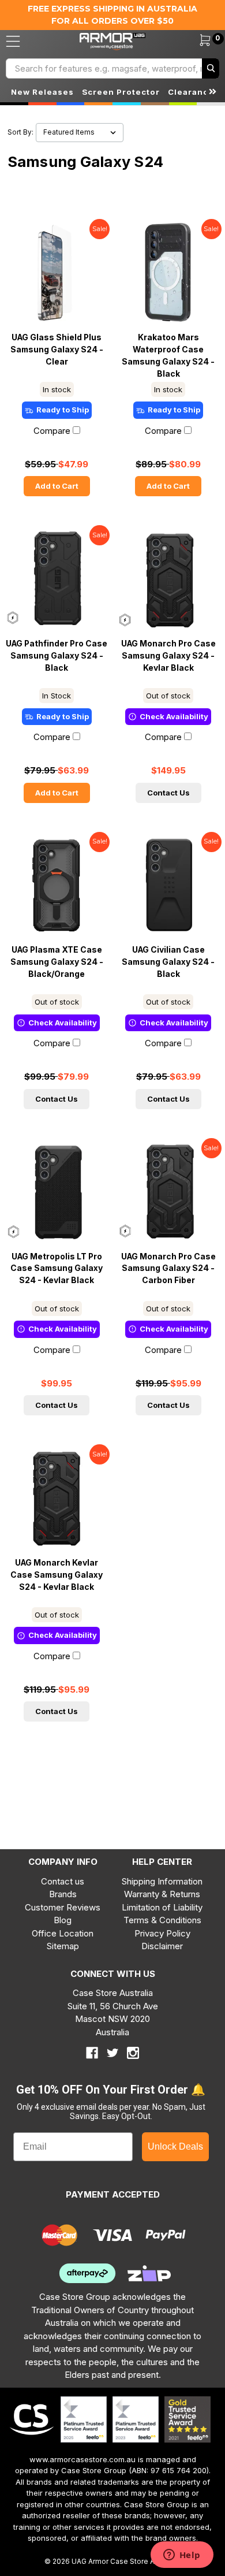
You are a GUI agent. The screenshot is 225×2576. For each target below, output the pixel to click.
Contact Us (168, 793)
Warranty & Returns (162, 1894)
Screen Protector (121, 92)
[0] (198, 42)
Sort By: (20, 132)
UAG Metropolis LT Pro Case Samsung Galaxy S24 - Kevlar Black (57, 1269)
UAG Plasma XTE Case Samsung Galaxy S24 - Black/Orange (57, 962)
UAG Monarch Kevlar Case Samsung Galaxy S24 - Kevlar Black (57, 1575)
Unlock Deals (175, 2146)
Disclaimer (162, 1946)
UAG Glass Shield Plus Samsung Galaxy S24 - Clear (57, 350)
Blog (63, 1920)
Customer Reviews (63, 1907)
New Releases (42, 92)
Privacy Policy (162, 1933)
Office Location (63, 1933)
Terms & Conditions (162, 1920)
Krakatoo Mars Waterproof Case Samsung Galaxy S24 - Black (168, 355)
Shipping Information (162, 1881)
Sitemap (63, 1946)
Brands (63, 1894)
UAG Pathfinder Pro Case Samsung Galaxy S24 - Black (57, 656)
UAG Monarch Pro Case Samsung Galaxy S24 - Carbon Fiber (168, 1269)
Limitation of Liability (162, 1907)
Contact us (63, 1881)
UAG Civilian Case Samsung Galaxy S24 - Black (168, 962)
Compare (52, 431)
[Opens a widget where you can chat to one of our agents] (182, 2556)
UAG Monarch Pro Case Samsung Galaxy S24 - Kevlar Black (168, 656)
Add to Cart (57, 486)
